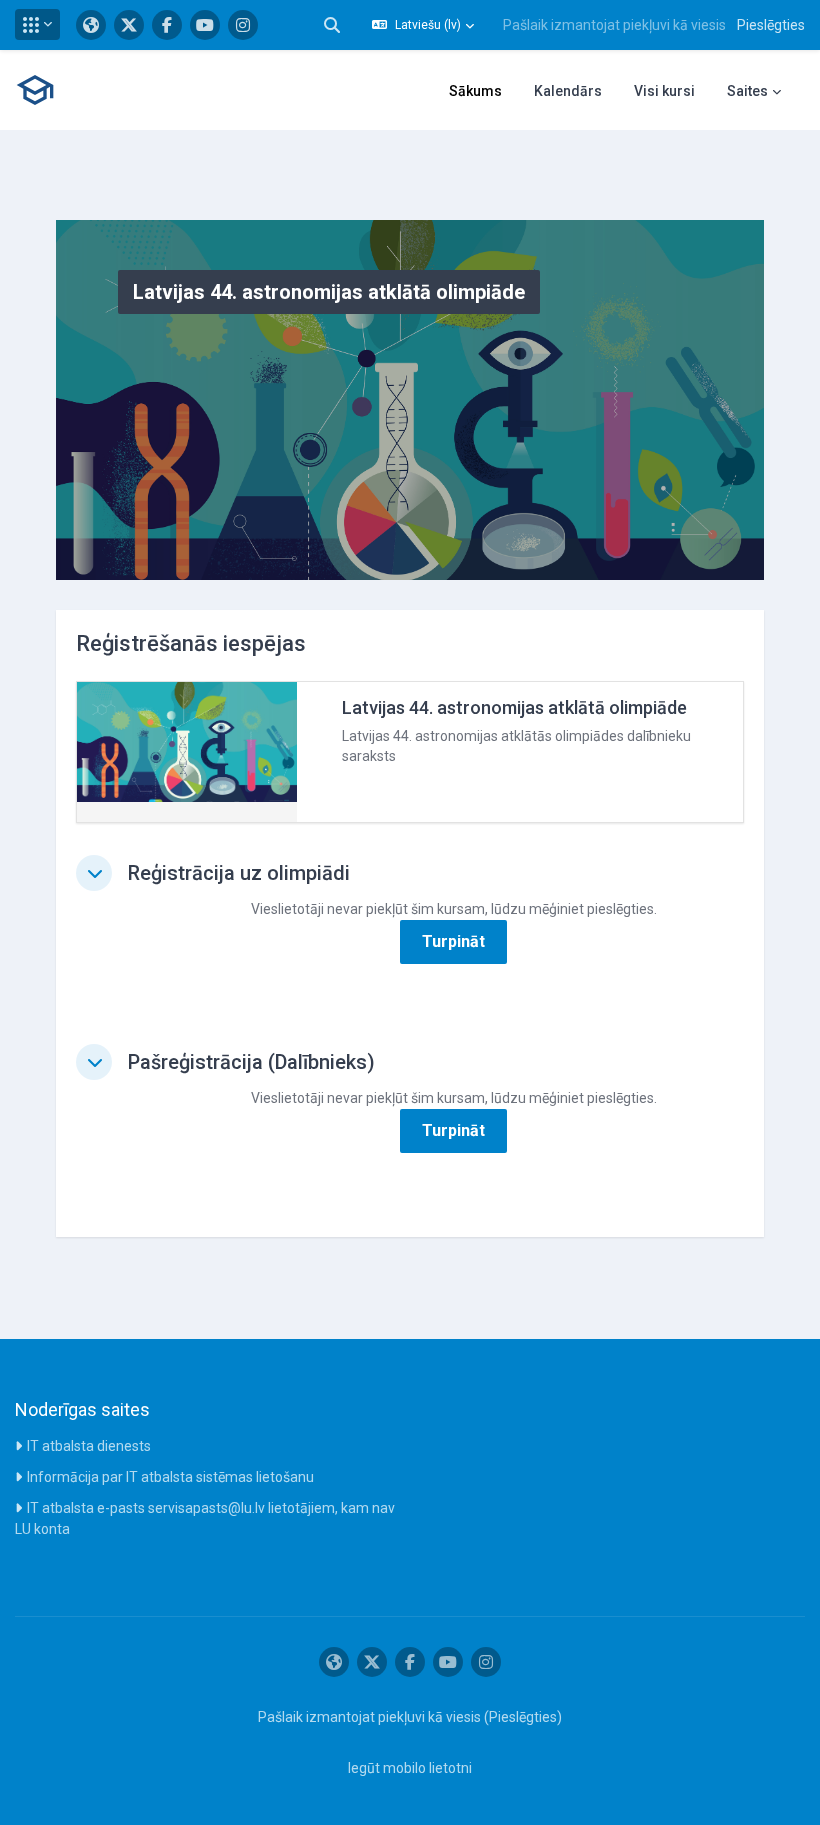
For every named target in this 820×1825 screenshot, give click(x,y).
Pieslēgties (771, 25)
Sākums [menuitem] (475, 91)
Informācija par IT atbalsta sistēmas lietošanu (170, 1477)
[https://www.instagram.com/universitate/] (243, 25)
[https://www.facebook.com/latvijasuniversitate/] (167, 25)
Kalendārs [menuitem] (568, 91)
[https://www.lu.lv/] (91, 25)
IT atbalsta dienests (89, 1446)
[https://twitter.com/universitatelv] (129, 25)
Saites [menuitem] (747, 91)
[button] (37, 24)
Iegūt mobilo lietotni (410, 1768)
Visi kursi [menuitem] (664, 91)
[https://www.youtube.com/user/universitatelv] (205, 25)
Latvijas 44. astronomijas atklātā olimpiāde (514, 707)
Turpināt (453, 941)
